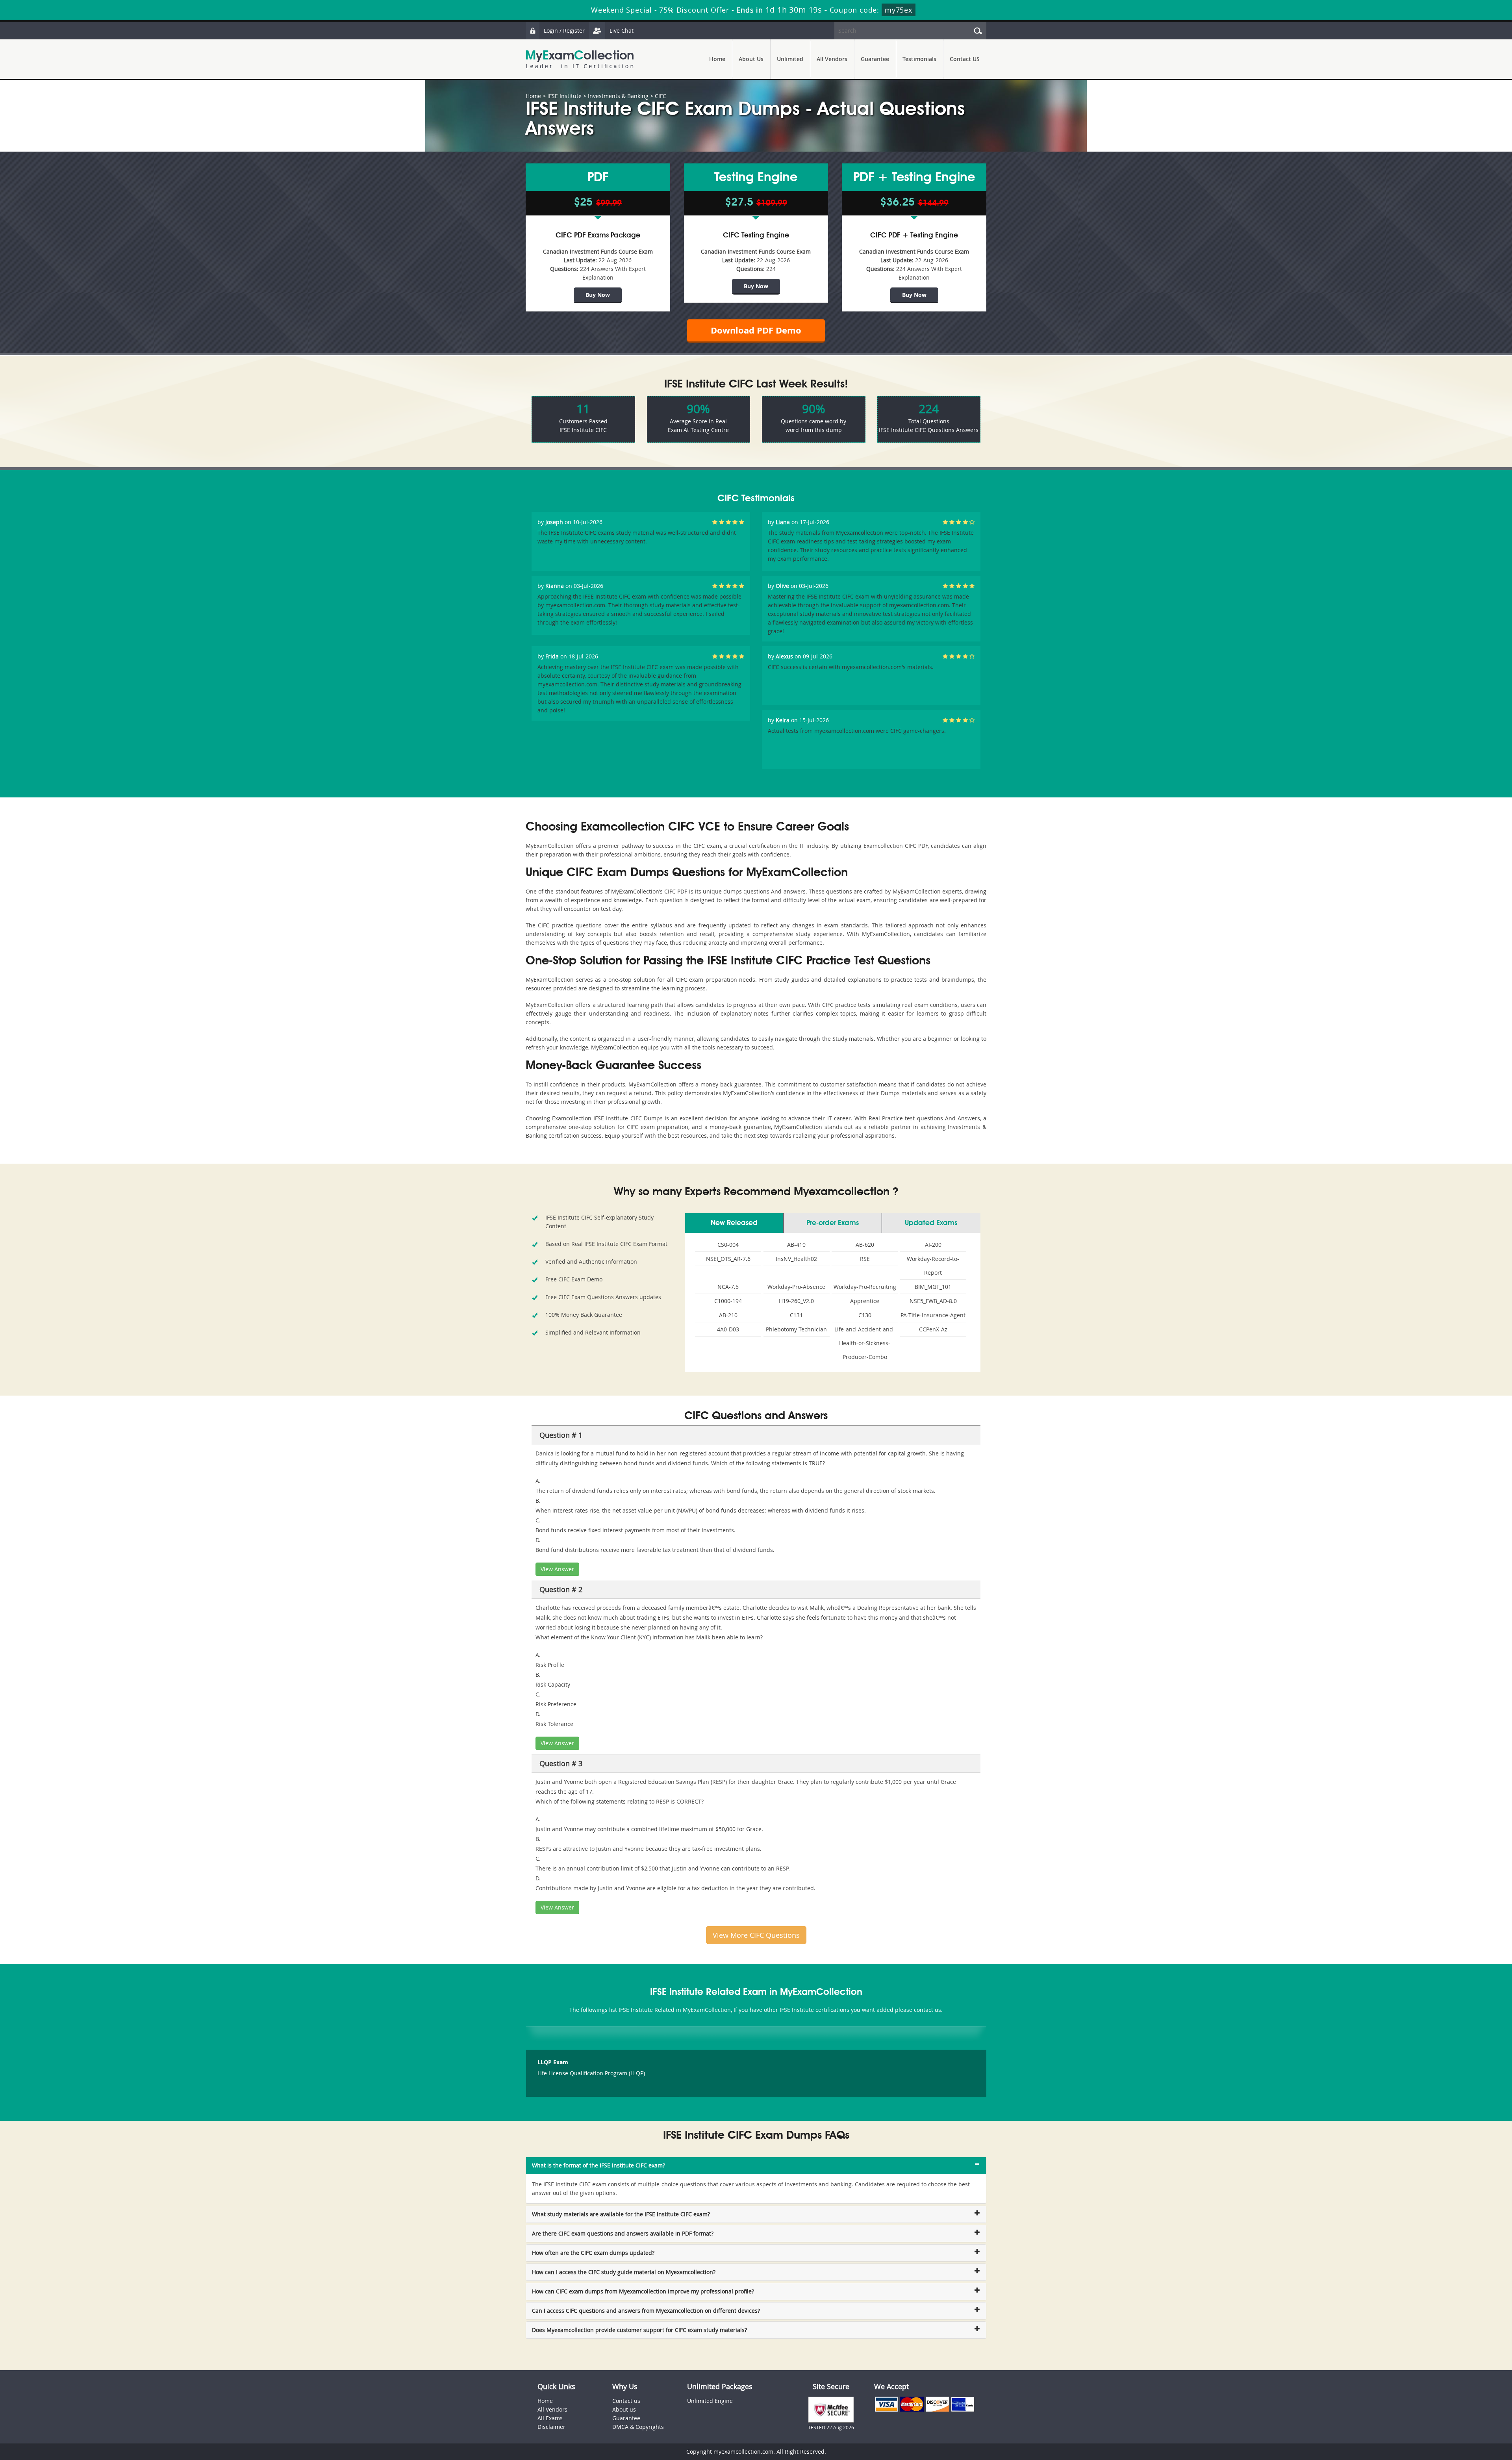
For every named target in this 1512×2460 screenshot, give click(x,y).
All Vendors (832, 59)
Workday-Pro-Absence (796, 1287)
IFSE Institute (564, 96)
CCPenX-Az (933, 1329)
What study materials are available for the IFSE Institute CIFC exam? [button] (621, 2214)
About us (624, 2409)
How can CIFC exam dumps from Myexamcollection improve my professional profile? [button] (643, 2291)
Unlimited (790, 59)
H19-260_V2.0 (796, 1301)
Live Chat (622, 31)
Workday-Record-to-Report (933, 1266)
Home (717, 59)
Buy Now (598, 295)
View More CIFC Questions (756, 1935)
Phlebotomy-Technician (796, 1329)
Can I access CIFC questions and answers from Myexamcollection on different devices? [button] (646, 2311)
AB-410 (796, 1245)
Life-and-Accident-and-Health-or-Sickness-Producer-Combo (865, 1343)
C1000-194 (728, 1301)
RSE (865, 1259)
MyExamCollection (580, 59)
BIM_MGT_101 (933, 1287)
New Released (734, 1223)
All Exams (550, 2418)
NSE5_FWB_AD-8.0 (933, 1301)
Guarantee (875, 59)
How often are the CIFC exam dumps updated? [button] (593, 2253)
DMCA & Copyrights (638, 2427)
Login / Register (564, 31)
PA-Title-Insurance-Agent (933, 1315)
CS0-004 (728, 1245)
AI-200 (933, 1245)
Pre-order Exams (833, 1223)
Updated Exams (931, 1223)
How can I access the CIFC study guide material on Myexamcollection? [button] (624, 2272)
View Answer (557, 1569)
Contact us (626, 2401)
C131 (796, 1315)
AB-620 (865, 1245)
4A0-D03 (728, 1329)
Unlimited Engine (710, 2401)
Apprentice (865, 1301)
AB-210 (728, 1315)
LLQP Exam (553, 2062)
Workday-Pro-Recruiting (865, 1287)
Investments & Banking (618, 96)
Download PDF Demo (756, 330)
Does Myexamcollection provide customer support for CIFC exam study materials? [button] (639, 2330)
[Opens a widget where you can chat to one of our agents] (1458, 2415)
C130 (865, 1315)
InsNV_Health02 (796, 1259)
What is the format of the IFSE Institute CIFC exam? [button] (598, 2165)
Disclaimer (551, 2427)
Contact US (965, 59)
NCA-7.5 (728, 1287)
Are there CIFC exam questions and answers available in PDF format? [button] (623, 2233)
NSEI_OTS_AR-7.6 (728, 1259)
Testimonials (919, 59)
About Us (751, 59)
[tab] (756, 2165)
